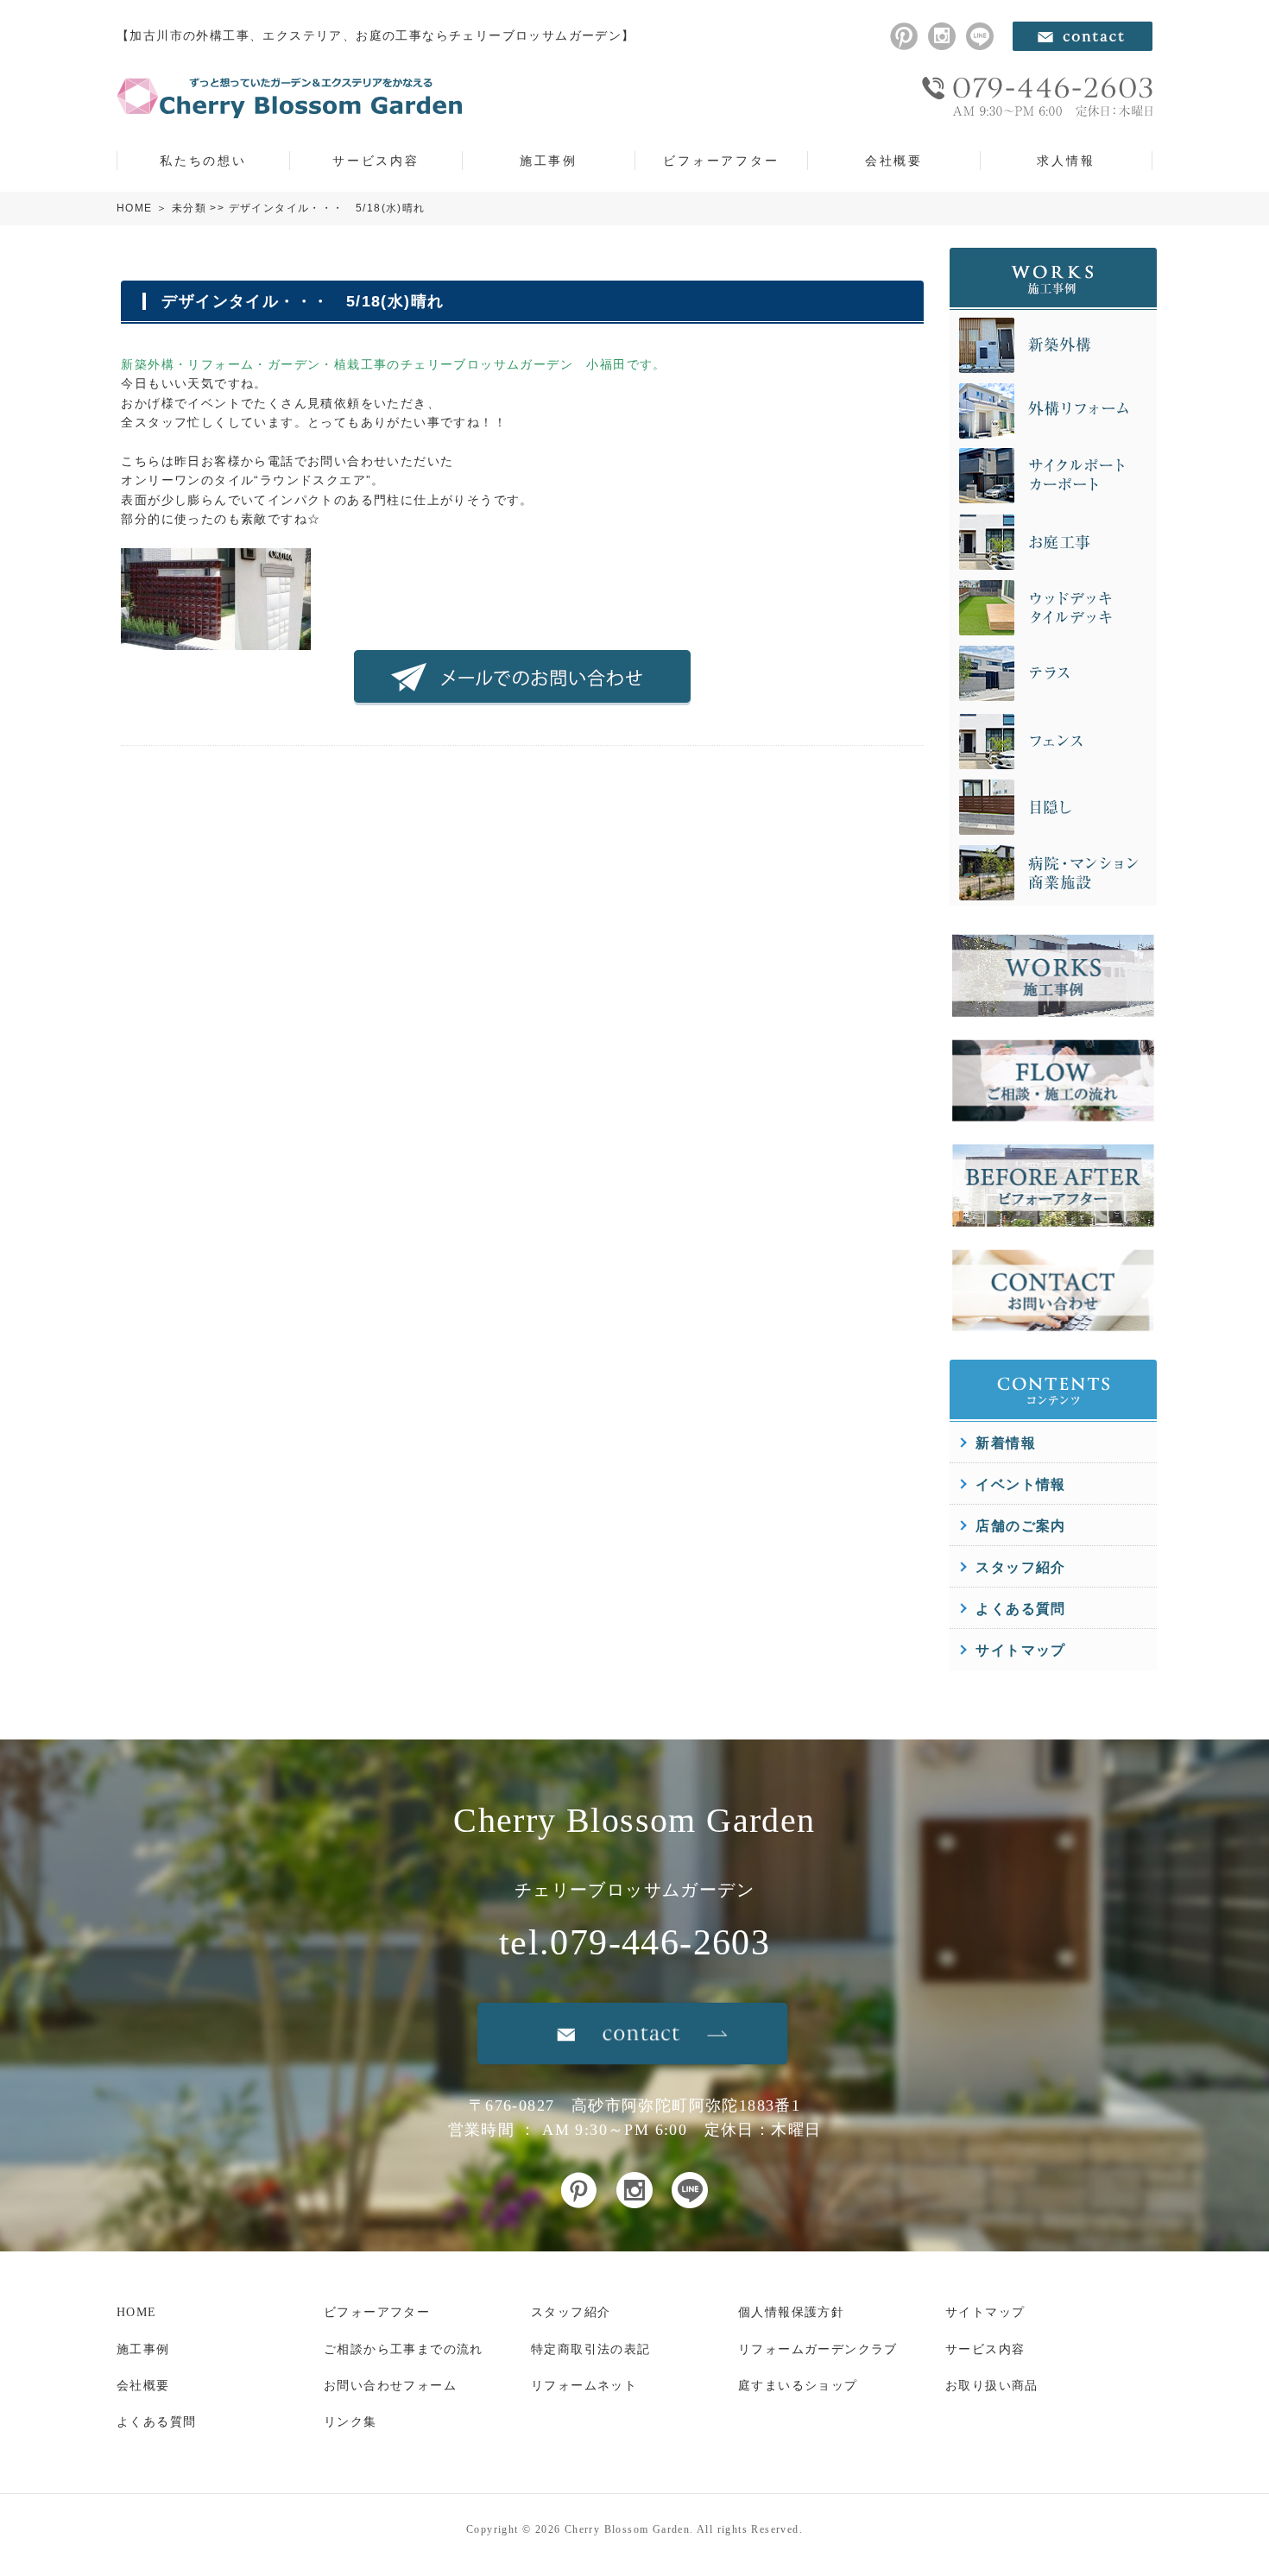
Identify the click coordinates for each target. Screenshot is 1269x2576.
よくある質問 (1020, 1609)
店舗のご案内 (1020, 1526)
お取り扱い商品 (992, 2386)
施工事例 (549, 161)
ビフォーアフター (721, 161)
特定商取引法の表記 (591, 2349)
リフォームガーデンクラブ (818, 2349)
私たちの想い (203, 161)
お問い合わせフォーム (390, 2386)
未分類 (189, 208)
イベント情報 (1020, 1484)
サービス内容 (376, 161)
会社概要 (894, 161)
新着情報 (1006, 1443)
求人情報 (1066, 161)
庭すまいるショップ (798, 2386)
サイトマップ (1020, 1650)
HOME (135, 208)
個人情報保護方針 (791, 2312)
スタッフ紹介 (1020, 1567)
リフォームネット (584, 2386)
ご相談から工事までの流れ (404, 2349)
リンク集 (350, 2422)
